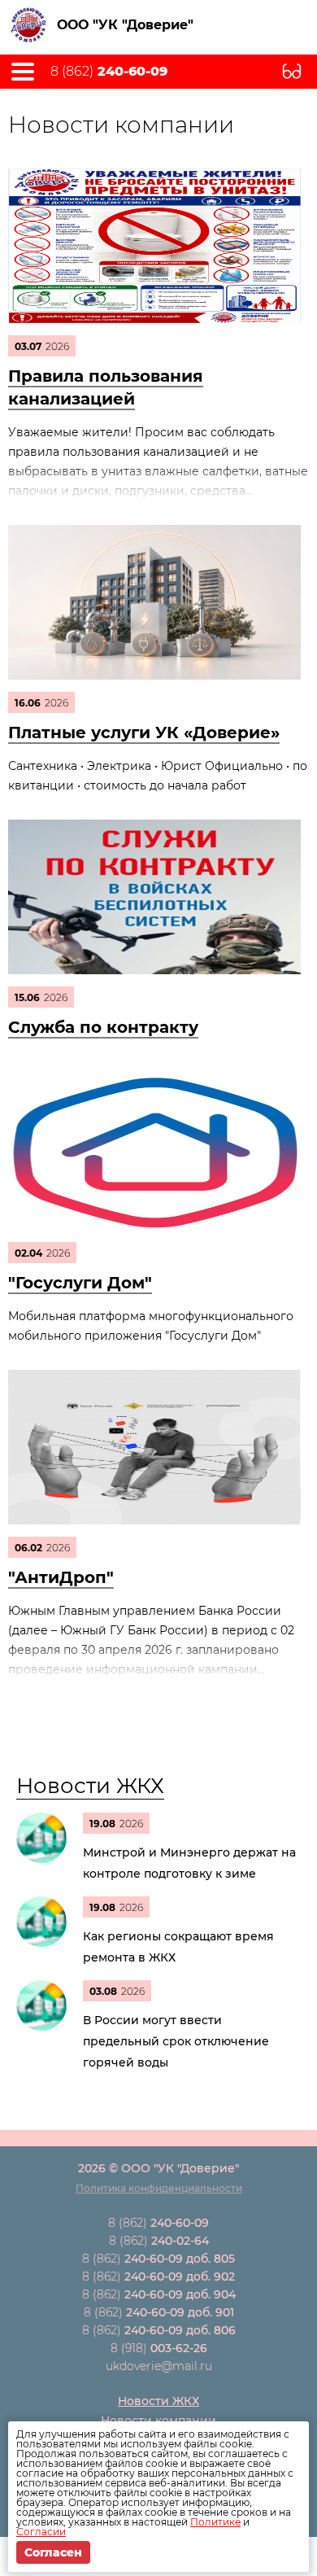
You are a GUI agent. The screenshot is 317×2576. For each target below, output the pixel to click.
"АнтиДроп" (61, 1577)
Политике (215, 2522)
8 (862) (109, 72)
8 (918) (159, 2348)
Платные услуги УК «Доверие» (144, 733)
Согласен (53, 2552)
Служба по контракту (103, 1027)
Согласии (41, 2532)
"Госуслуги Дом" (80, 1283)
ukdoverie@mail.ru (159, 2366)
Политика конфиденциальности (159, 2188)
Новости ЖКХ (90, 1786)
